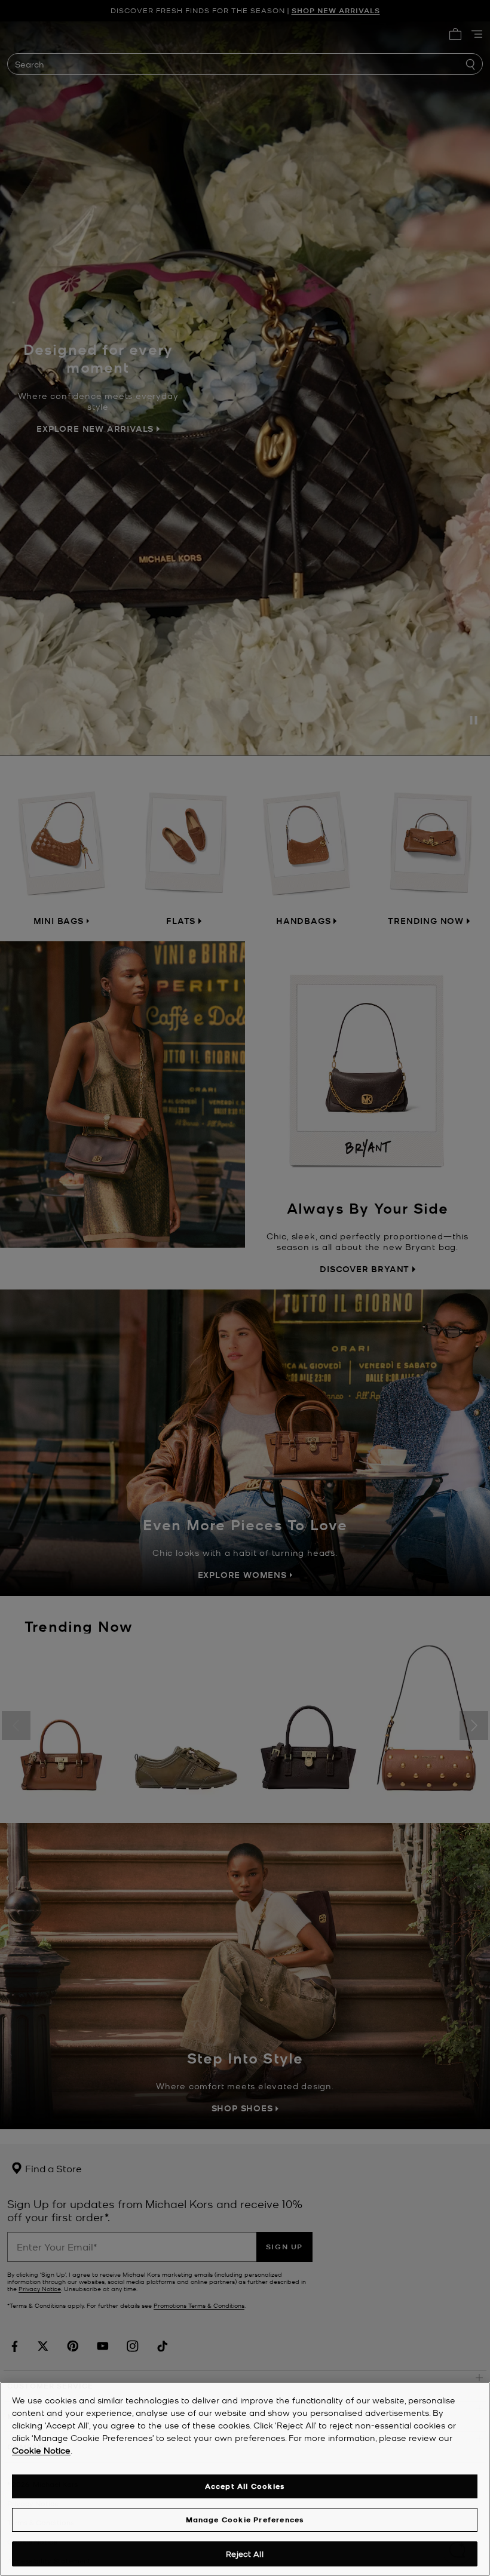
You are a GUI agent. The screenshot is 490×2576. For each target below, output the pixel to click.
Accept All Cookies (245, 2486)
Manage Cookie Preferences (245, 2520)
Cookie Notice (41, 2450)
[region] (245, 2479)
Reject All (244, 2554)
